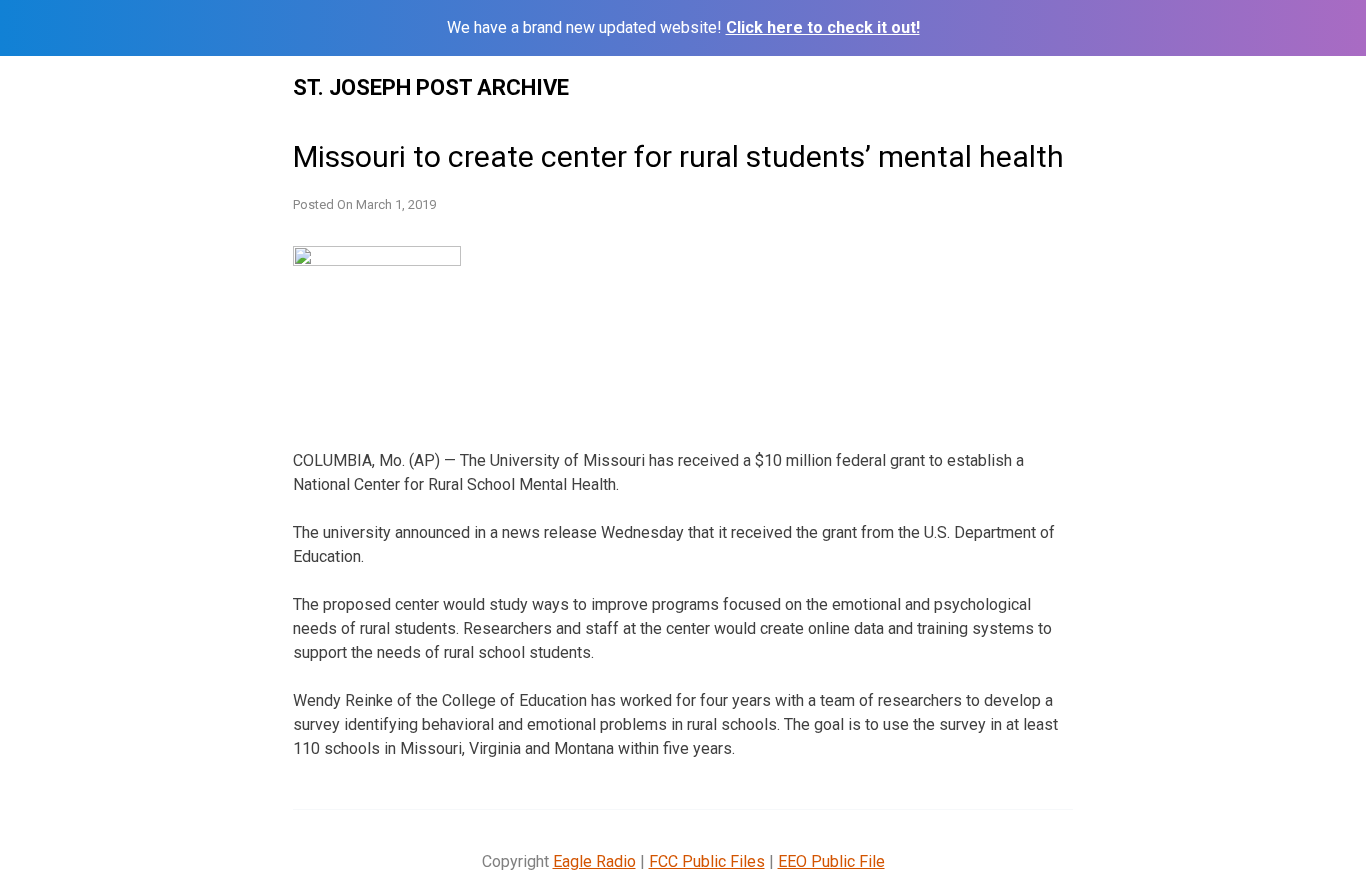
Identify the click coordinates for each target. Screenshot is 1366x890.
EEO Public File (831, 861)
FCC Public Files (707, 861)
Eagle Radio (594, 861)
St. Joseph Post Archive (431, 87)
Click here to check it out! (823, 27)
